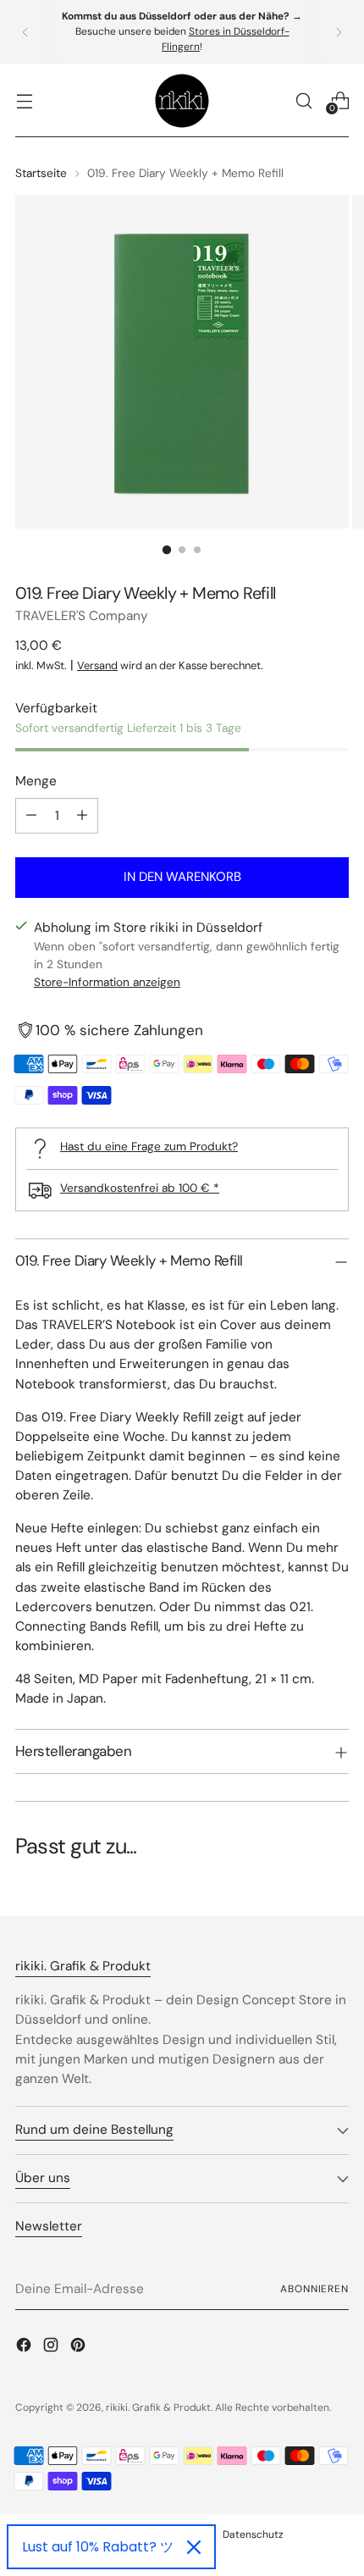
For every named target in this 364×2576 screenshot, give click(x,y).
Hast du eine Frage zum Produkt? (149, 1146)
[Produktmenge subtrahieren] (31, 816)
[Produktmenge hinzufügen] (82, 816)
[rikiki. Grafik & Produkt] (182, 101)
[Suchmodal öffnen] (303, 100)
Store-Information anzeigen (107, 982)
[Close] (194, 2547)
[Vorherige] (25, 32)
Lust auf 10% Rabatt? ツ (98, 2547)
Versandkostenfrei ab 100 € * (140, 1188)
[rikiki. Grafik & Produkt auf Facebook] (25, 2348)
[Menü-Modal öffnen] (24, 100)
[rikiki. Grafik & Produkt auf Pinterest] (80, 2348)
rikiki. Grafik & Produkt (158, 2407)
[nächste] (339, 32)
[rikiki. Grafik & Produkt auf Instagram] (52, 2348)
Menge (36, 781)
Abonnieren (314, 2289)
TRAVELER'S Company (82, 616)
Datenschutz (253, 2534)
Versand (97, 665)
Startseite (41, 173)
